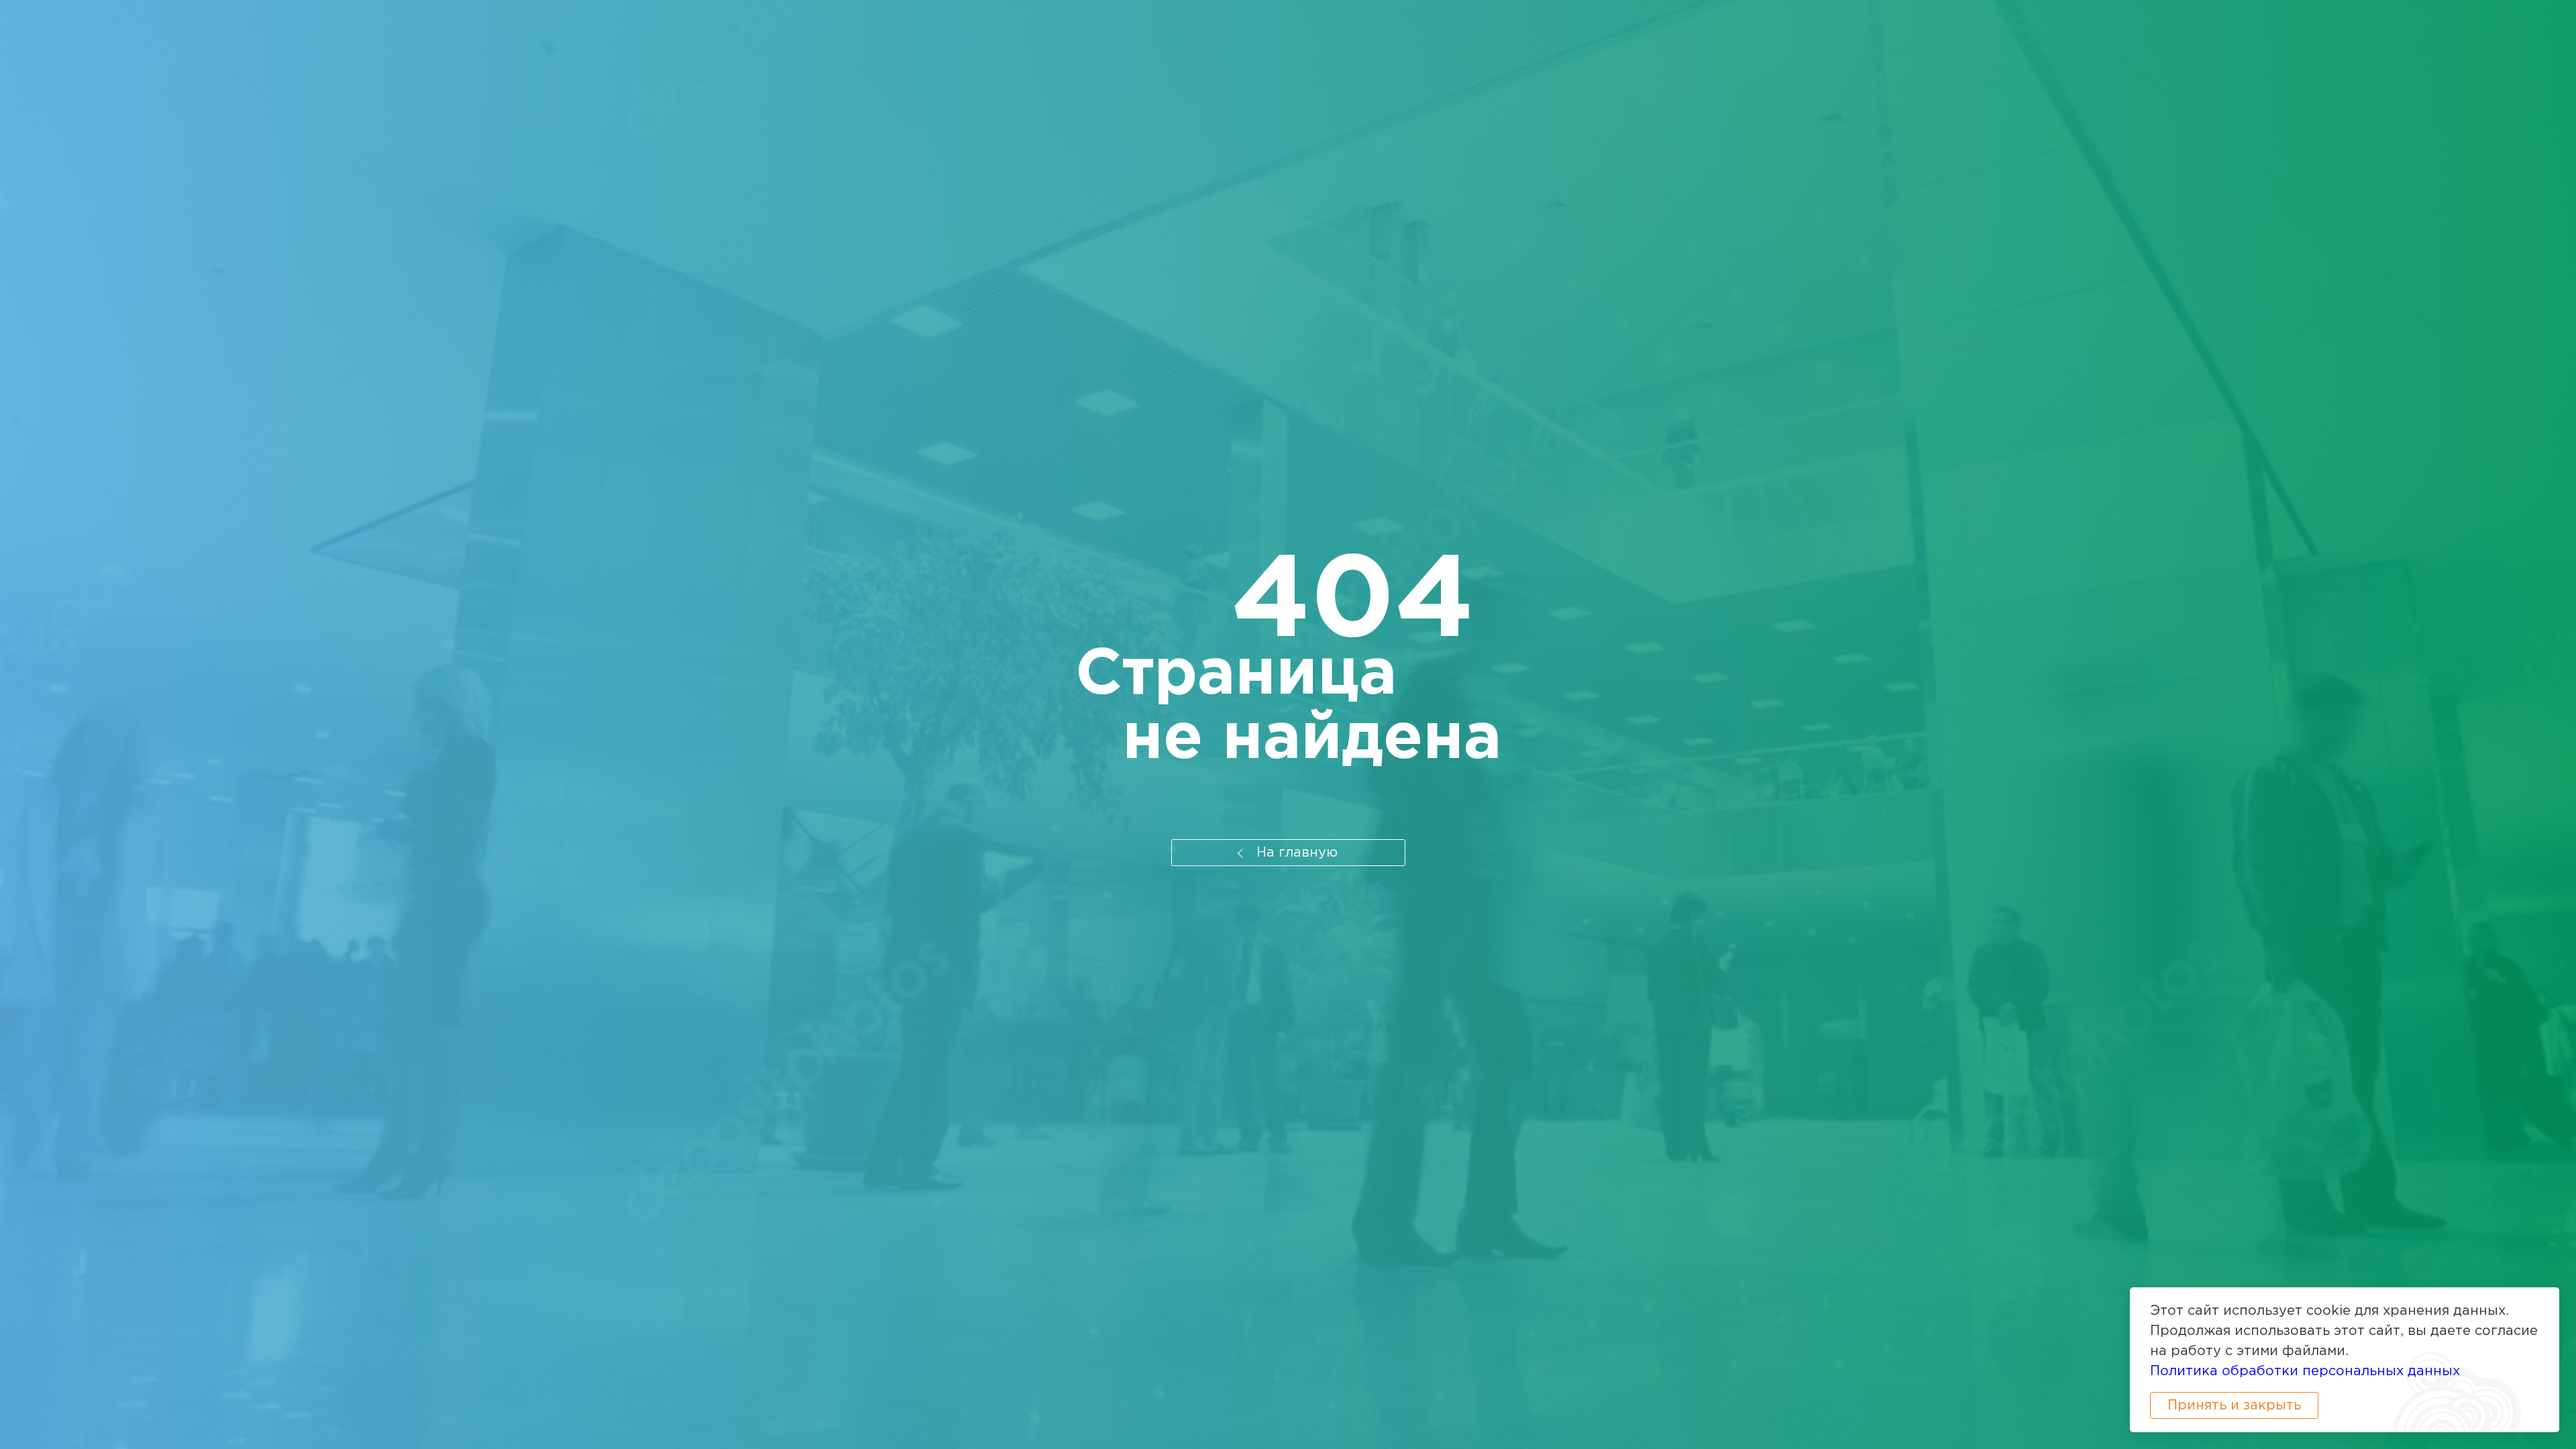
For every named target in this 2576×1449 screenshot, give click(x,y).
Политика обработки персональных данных (2305, 1371)
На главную (1295, 853)
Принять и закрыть (2234, 1405)
